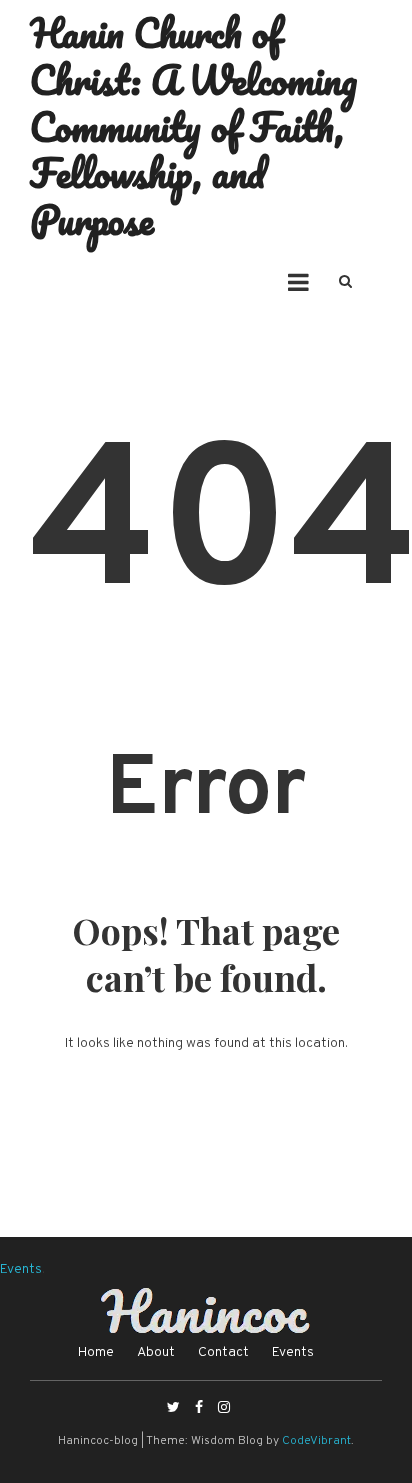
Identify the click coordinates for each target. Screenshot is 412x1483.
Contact (223, 1352)
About (156, 1352)
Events (21, 1269)
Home (96, 1352)
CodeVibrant (316, 1441)
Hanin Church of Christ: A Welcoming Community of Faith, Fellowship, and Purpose (193, 126)
